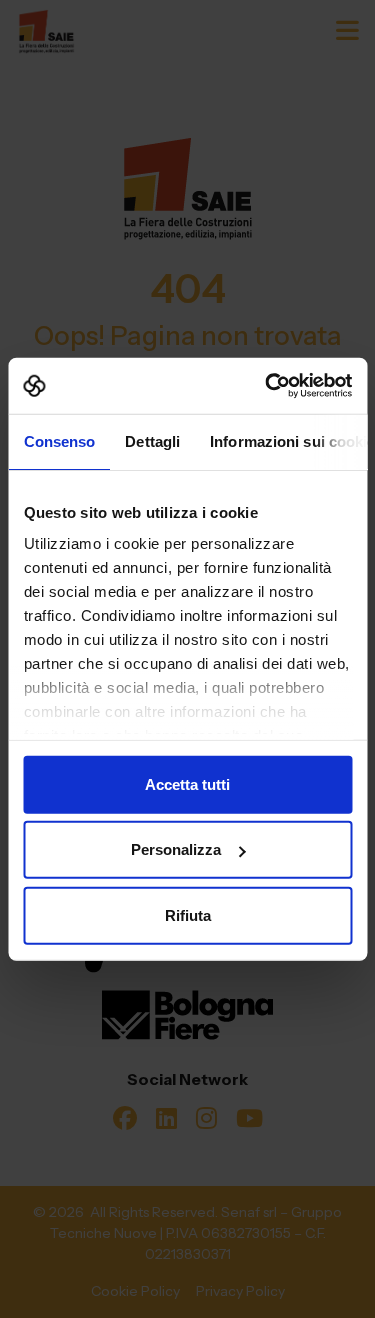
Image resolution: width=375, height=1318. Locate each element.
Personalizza (176, 849)
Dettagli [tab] (152, 440)
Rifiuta (188, 914)
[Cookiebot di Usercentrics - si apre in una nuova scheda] (267, 386)
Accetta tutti (187, 783)
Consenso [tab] (59, 440)
